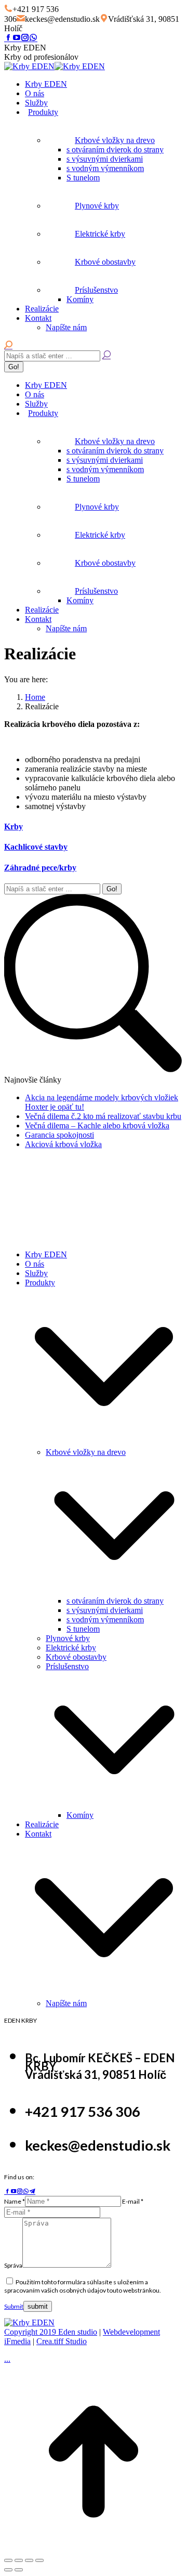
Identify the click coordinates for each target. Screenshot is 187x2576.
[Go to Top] (94, 2548)
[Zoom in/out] (39, 2560)
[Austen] (150, 1195)
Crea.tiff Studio (62, 2341)
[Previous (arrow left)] (8, 2570)
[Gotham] (66, 1237)
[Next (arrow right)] (19, 2570)
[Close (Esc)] (8, 2560)
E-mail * (133, 2201)
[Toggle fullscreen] (29, 2560)
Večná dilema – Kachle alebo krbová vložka (97, 1126)
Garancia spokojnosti (59, 1135)
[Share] (19, 2560)
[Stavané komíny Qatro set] (24, 1195)
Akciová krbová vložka (63, 1144)
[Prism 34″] (108, 1195)
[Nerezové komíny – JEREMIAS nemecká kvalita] (66, 1195)
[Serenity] (24, 1237)
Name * (15, 2201)
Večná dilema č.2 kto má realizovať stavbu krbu (103, 1116)
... (7, 2359)
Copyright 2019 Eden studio (51, 2332)
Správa (13, 2265)
